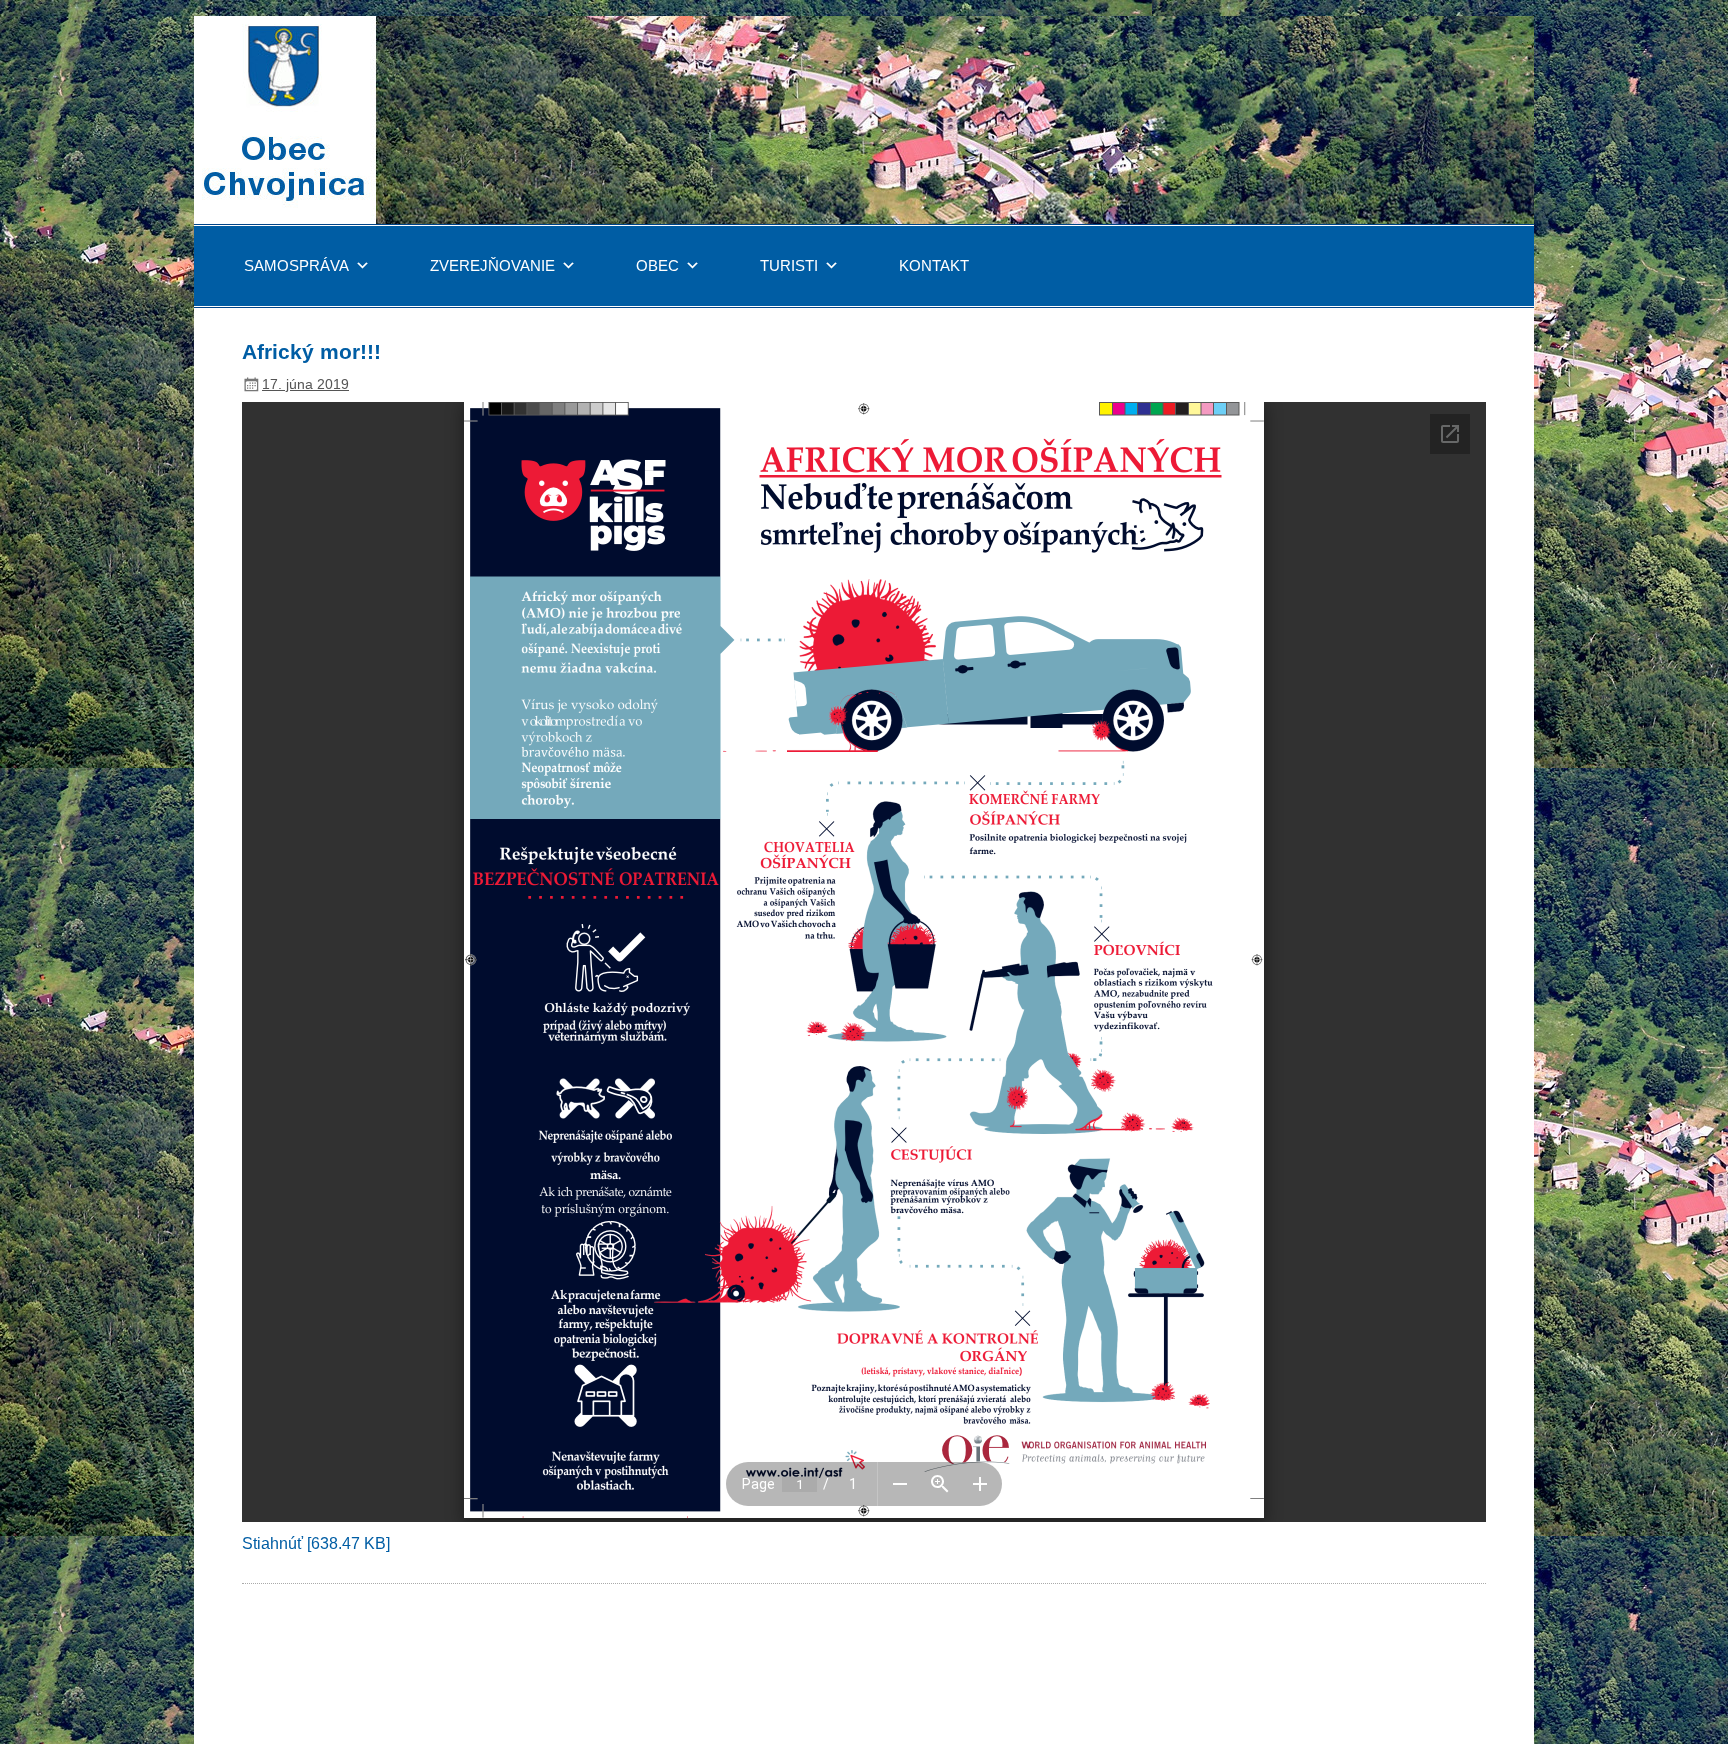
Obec (657, 265)
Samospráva (296, 265)
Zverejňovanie (492, 265)
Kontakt (934, 265)
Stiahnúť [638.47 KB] (316, 1543)
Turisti (789, 265)
